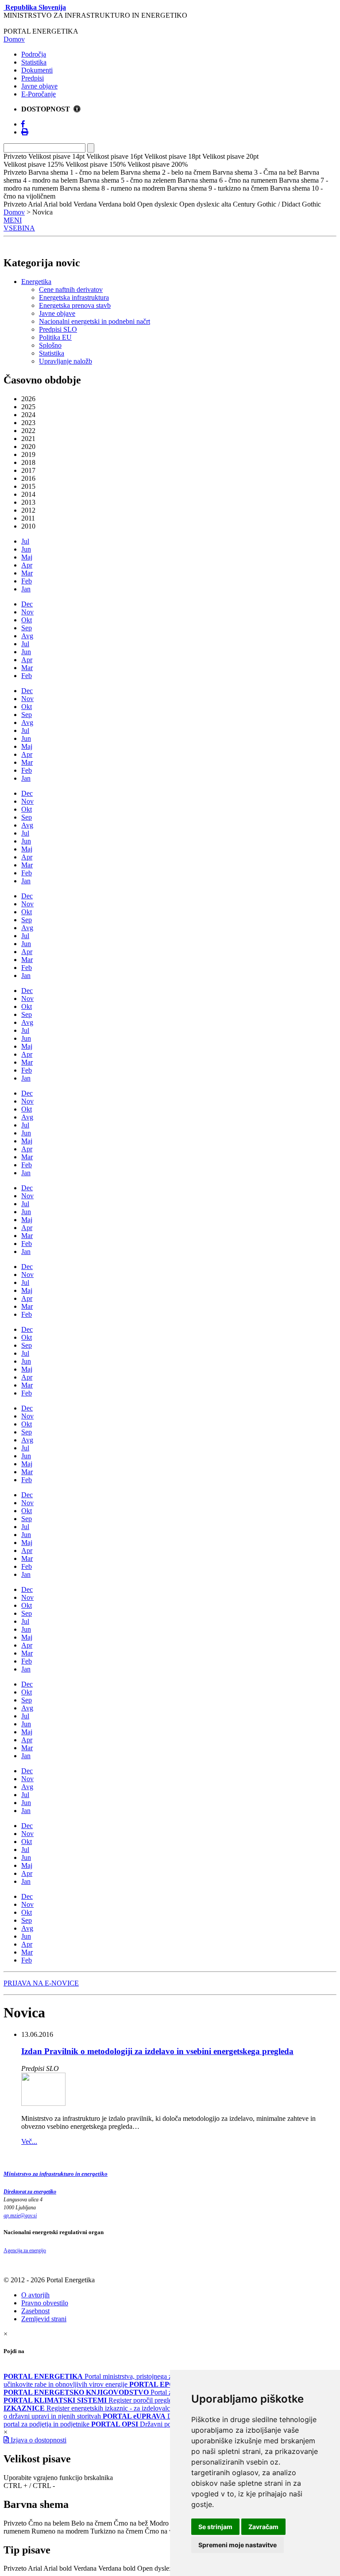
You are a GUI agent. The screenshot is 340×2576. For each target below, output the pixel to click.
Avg (27, 636)
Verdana (85, 2568)
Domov (14, 39)
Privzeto (15, 2523)
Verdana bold (117, 2568)
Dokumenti (37, 70)
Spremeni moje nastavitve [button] (238, 2545)
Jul (25, 541)
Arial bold (58, 2568)
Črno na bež (131, 2523)
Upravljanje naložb (66, 361)
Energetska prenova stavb (75, 305)
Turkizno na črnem (117, 2531)
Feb (27, 581)
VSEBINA (19, 228)
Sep (27, 628)
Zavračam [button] (263, 2527)
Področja (34, 54)
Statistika (34, 62)
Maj (27, 557)
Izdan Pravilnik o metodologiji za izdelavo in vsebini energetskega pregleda (157, 2051)
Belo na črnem (92, 2523)
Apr (27, 565)
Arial (35, 2568)
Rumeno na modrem (60, 2531)
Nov (27, 612)
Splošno (50, 345)
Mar (27, 573)
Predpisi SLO (58, 329)
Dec (27, 604)
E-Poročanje (39, 94)
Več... (29, 2141)
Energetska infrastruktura (74, 297)
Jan (26, 589)
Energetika (36, 282)
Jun (26, 549)
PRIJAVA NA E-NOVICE (41, 1983)
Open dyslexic (157, 2568)
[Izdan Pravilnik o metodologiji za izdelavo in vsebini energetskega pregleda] (43, 2103)
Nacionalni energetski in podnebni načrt (95, 321)
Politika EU (55, 337)
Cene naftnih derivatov (71, 289)
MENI (13, 220)
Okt (27, 620)
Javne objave (39, 86)
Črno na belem (49, 2523)
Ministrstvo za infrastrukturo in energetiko (56, 2174)
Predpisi (33, 78)
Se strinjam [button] (215, 2527)
